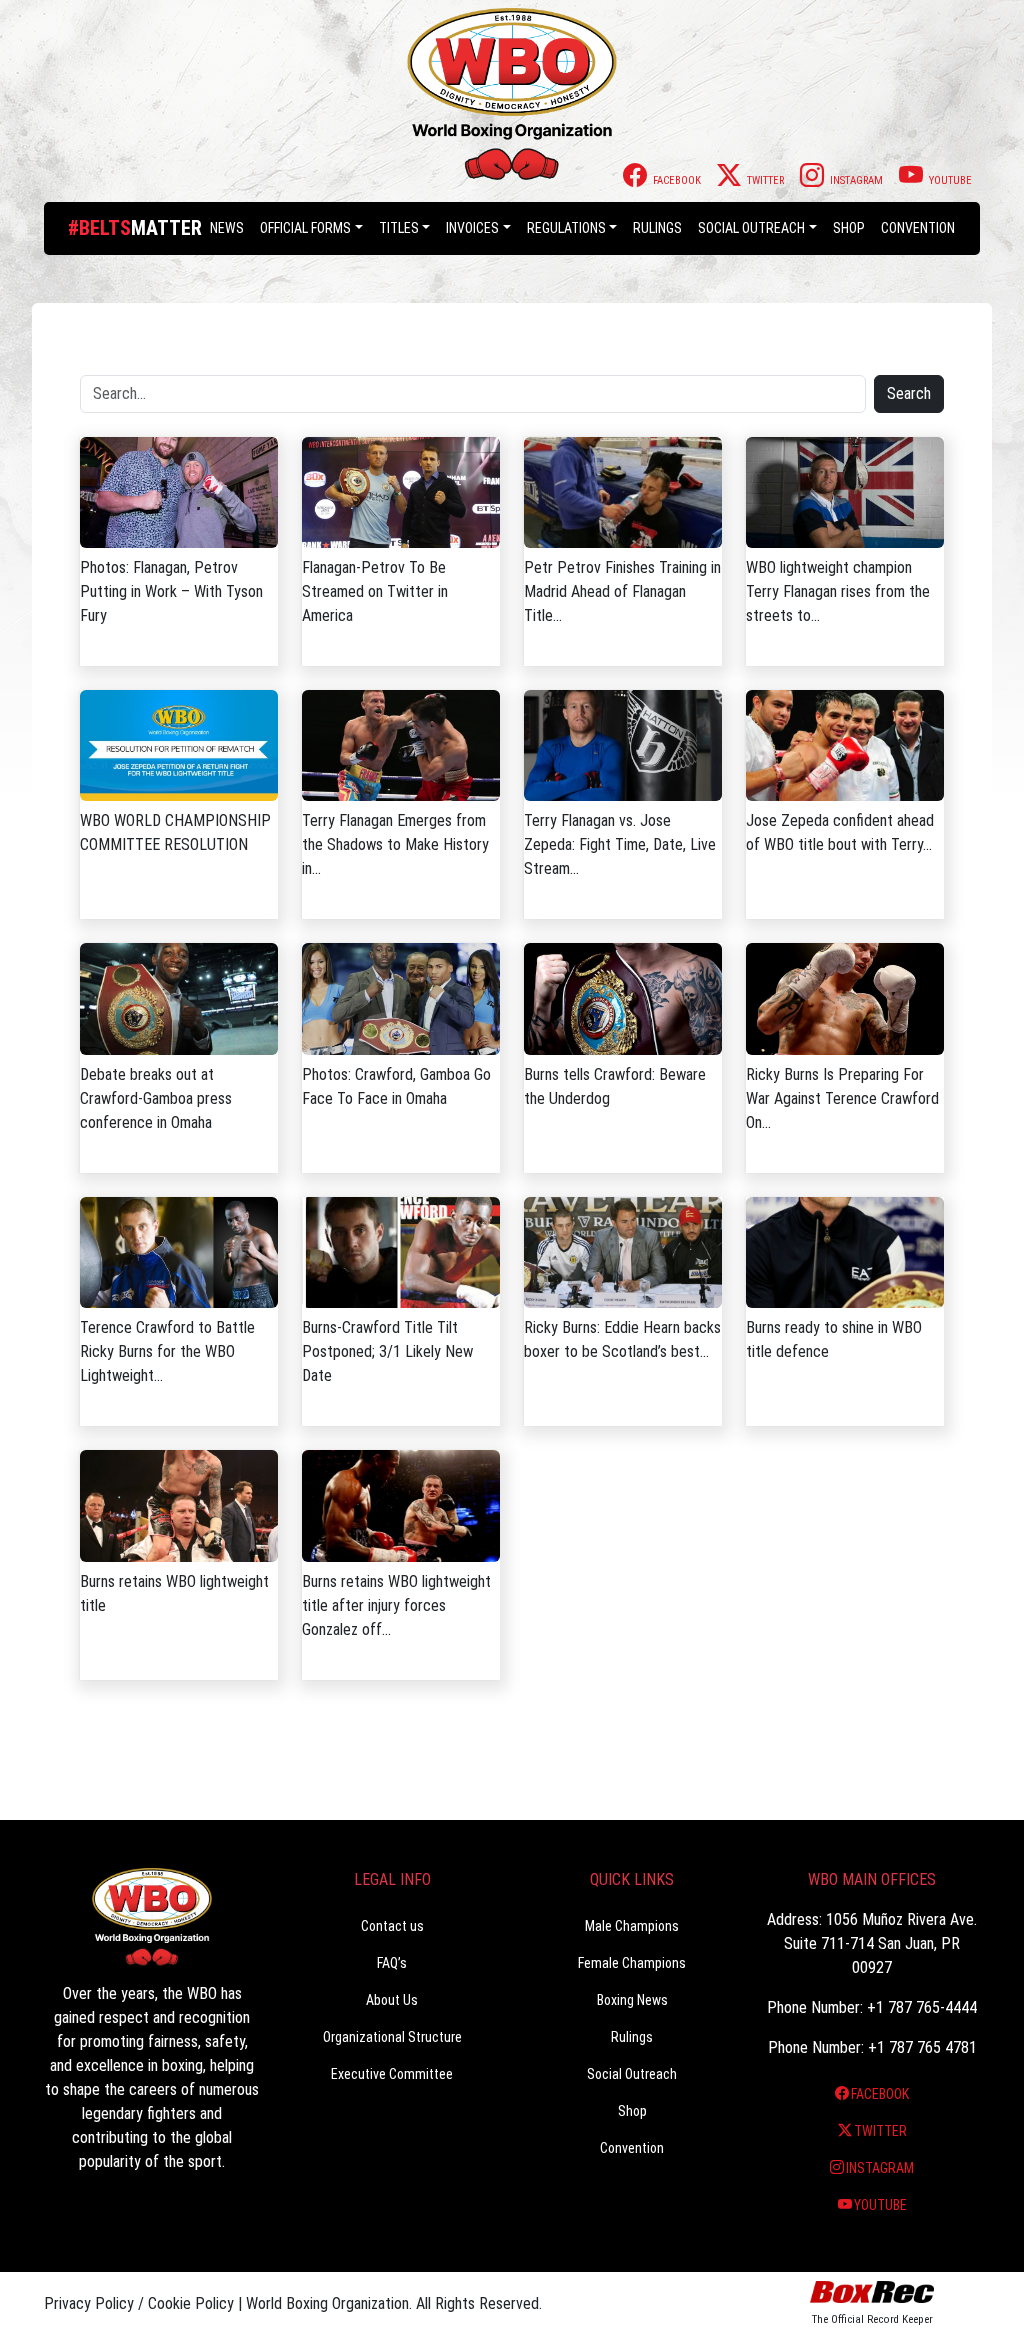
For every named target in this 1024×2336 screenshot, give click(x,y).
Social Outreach (751, 228)
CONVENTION (918, 228)
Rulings (657, 228)
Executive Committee (392, 2074)
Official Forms (305, 228)
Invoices (472, 228)
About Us (392, 2000)
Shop (849, 228)
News (227, 228)
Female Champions (632, 1963)
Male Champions (632, 1926)
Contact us (392, 1926)
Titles (399, 228)
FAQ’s (392, 1963)
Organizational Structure (392, 2037)
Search (909, 393)
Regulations (566, 228)
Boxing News (632, 2000)
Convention (632, 2148)
